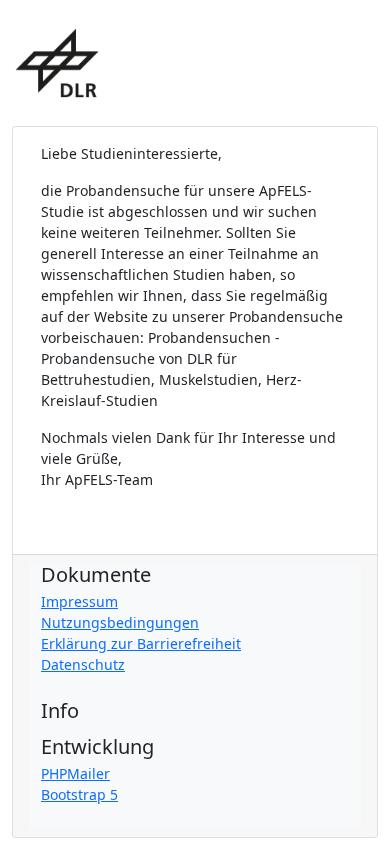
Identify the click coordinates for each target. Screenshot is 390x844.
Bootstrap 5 (79, 794)
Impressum (79, 601)
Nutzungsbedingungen (120, 622)
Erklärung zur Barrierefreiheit (141, 643)
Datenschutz (83, 664)
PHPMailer (75, 773)
